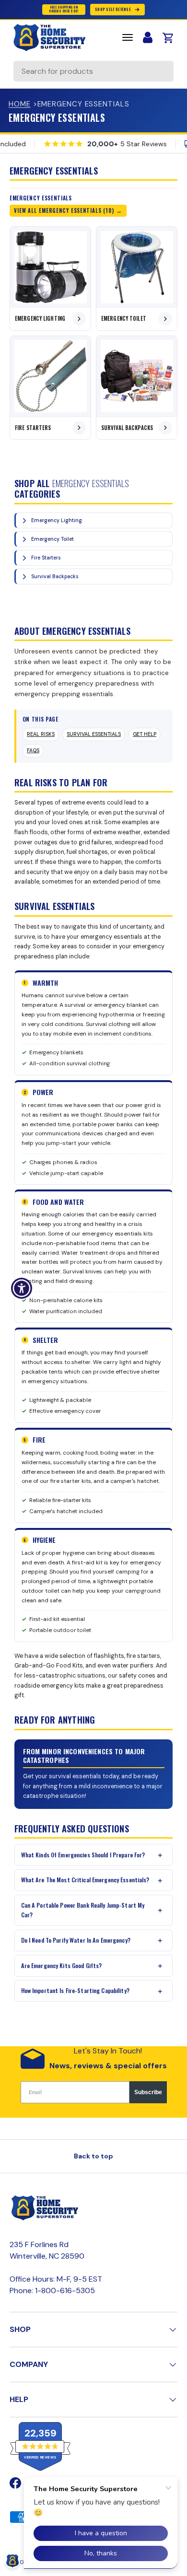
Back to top (93, 2156)
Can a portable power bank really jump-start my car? (83, 1910)
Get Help (145, 734)
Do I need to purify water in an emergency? (76, 1940)
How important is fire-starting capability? (75, 1990)
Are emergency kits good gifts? (62, 1965)
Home (20, 104)
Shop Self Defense (113, 9)
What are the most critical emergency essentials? (85, 1880)
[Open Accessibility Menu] (22, 1288)
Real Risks (41, 734)
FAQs (33, 751)
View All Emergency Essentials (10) (64, 210)
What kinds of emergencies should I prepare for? (83, 1855)
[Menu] (128, 37)
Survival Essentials (94, 734)
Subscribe (148, 2092)
